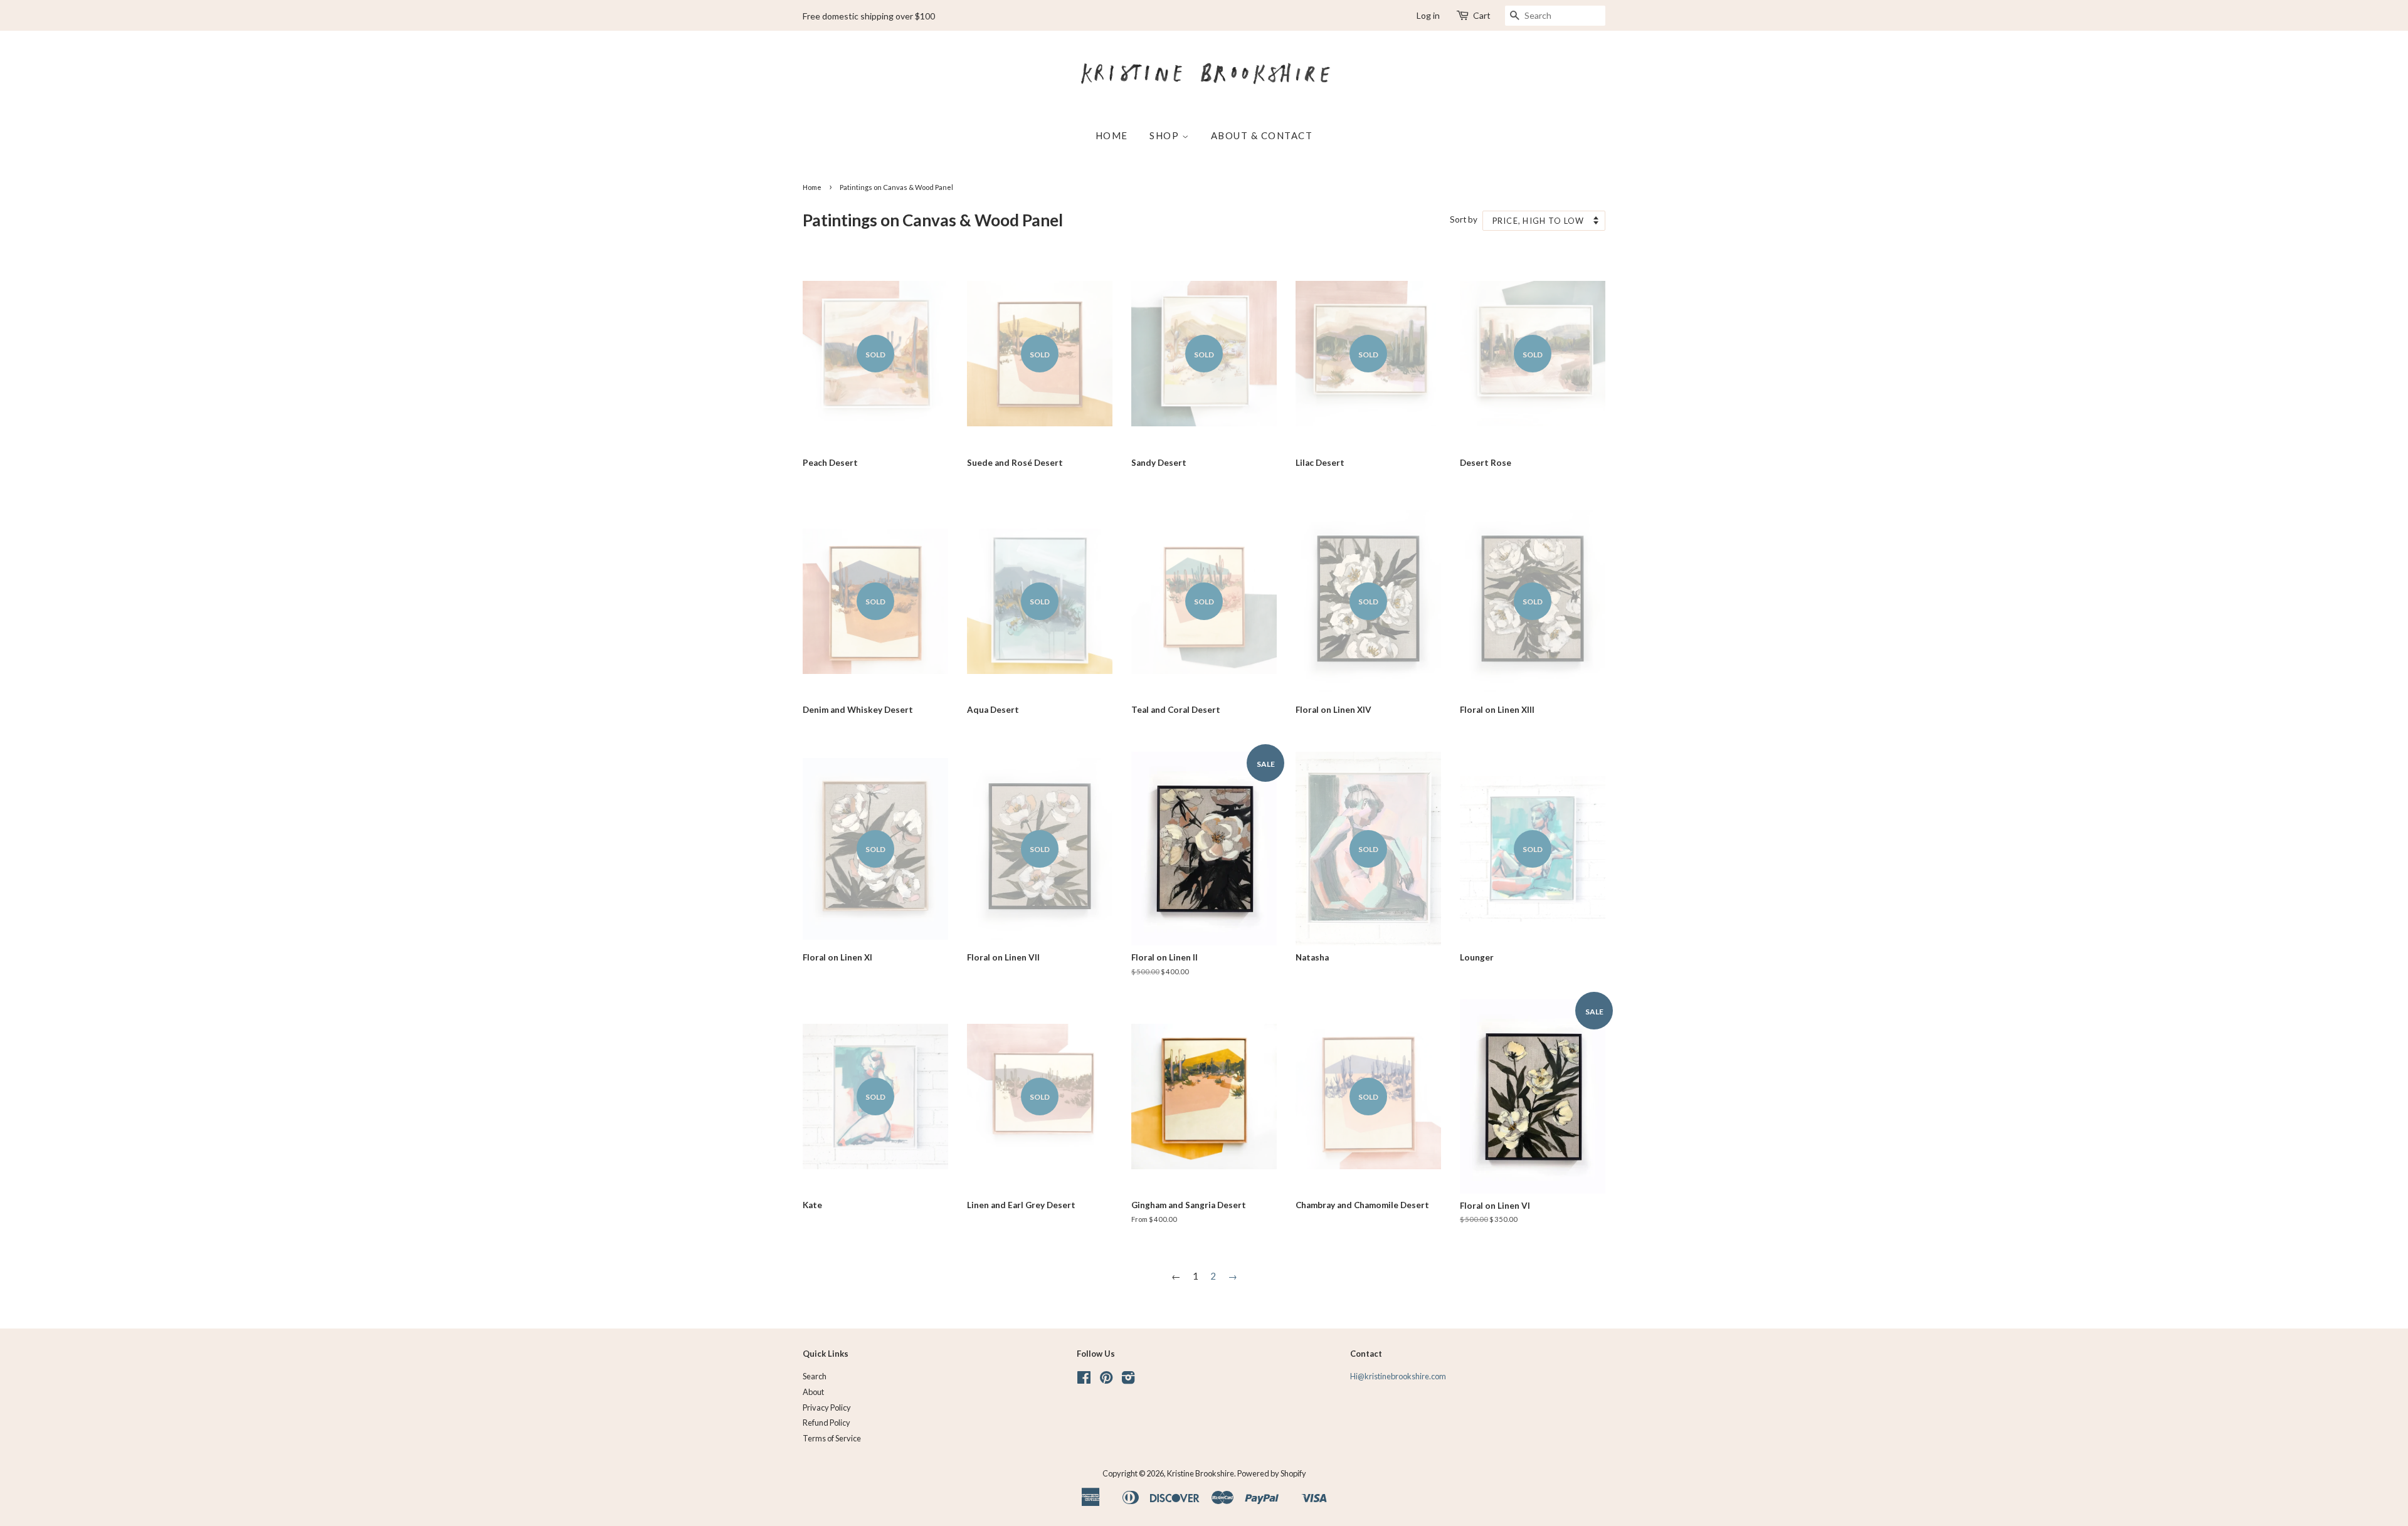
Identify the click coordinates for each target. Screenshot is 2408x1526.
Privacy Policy (827, 1408)
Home (1112, 135)
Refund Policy (826, 1423)
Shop (1166, 135)
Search (815, 1376)
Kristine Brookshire (1201, 1473)
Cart (1482, 15)
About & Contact (1262, 135)
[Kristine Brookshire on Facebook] (1084, 1380)
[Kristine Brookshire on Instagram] (1128, 1380)
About (813, 1392)
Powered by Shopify (1272, 1473)
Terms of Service (832, 1438)
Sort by (1464, 219)
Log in (1428, 15)
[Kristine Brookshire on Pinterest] (1106, 1380)
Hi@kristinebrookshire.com (1398, 1376)
